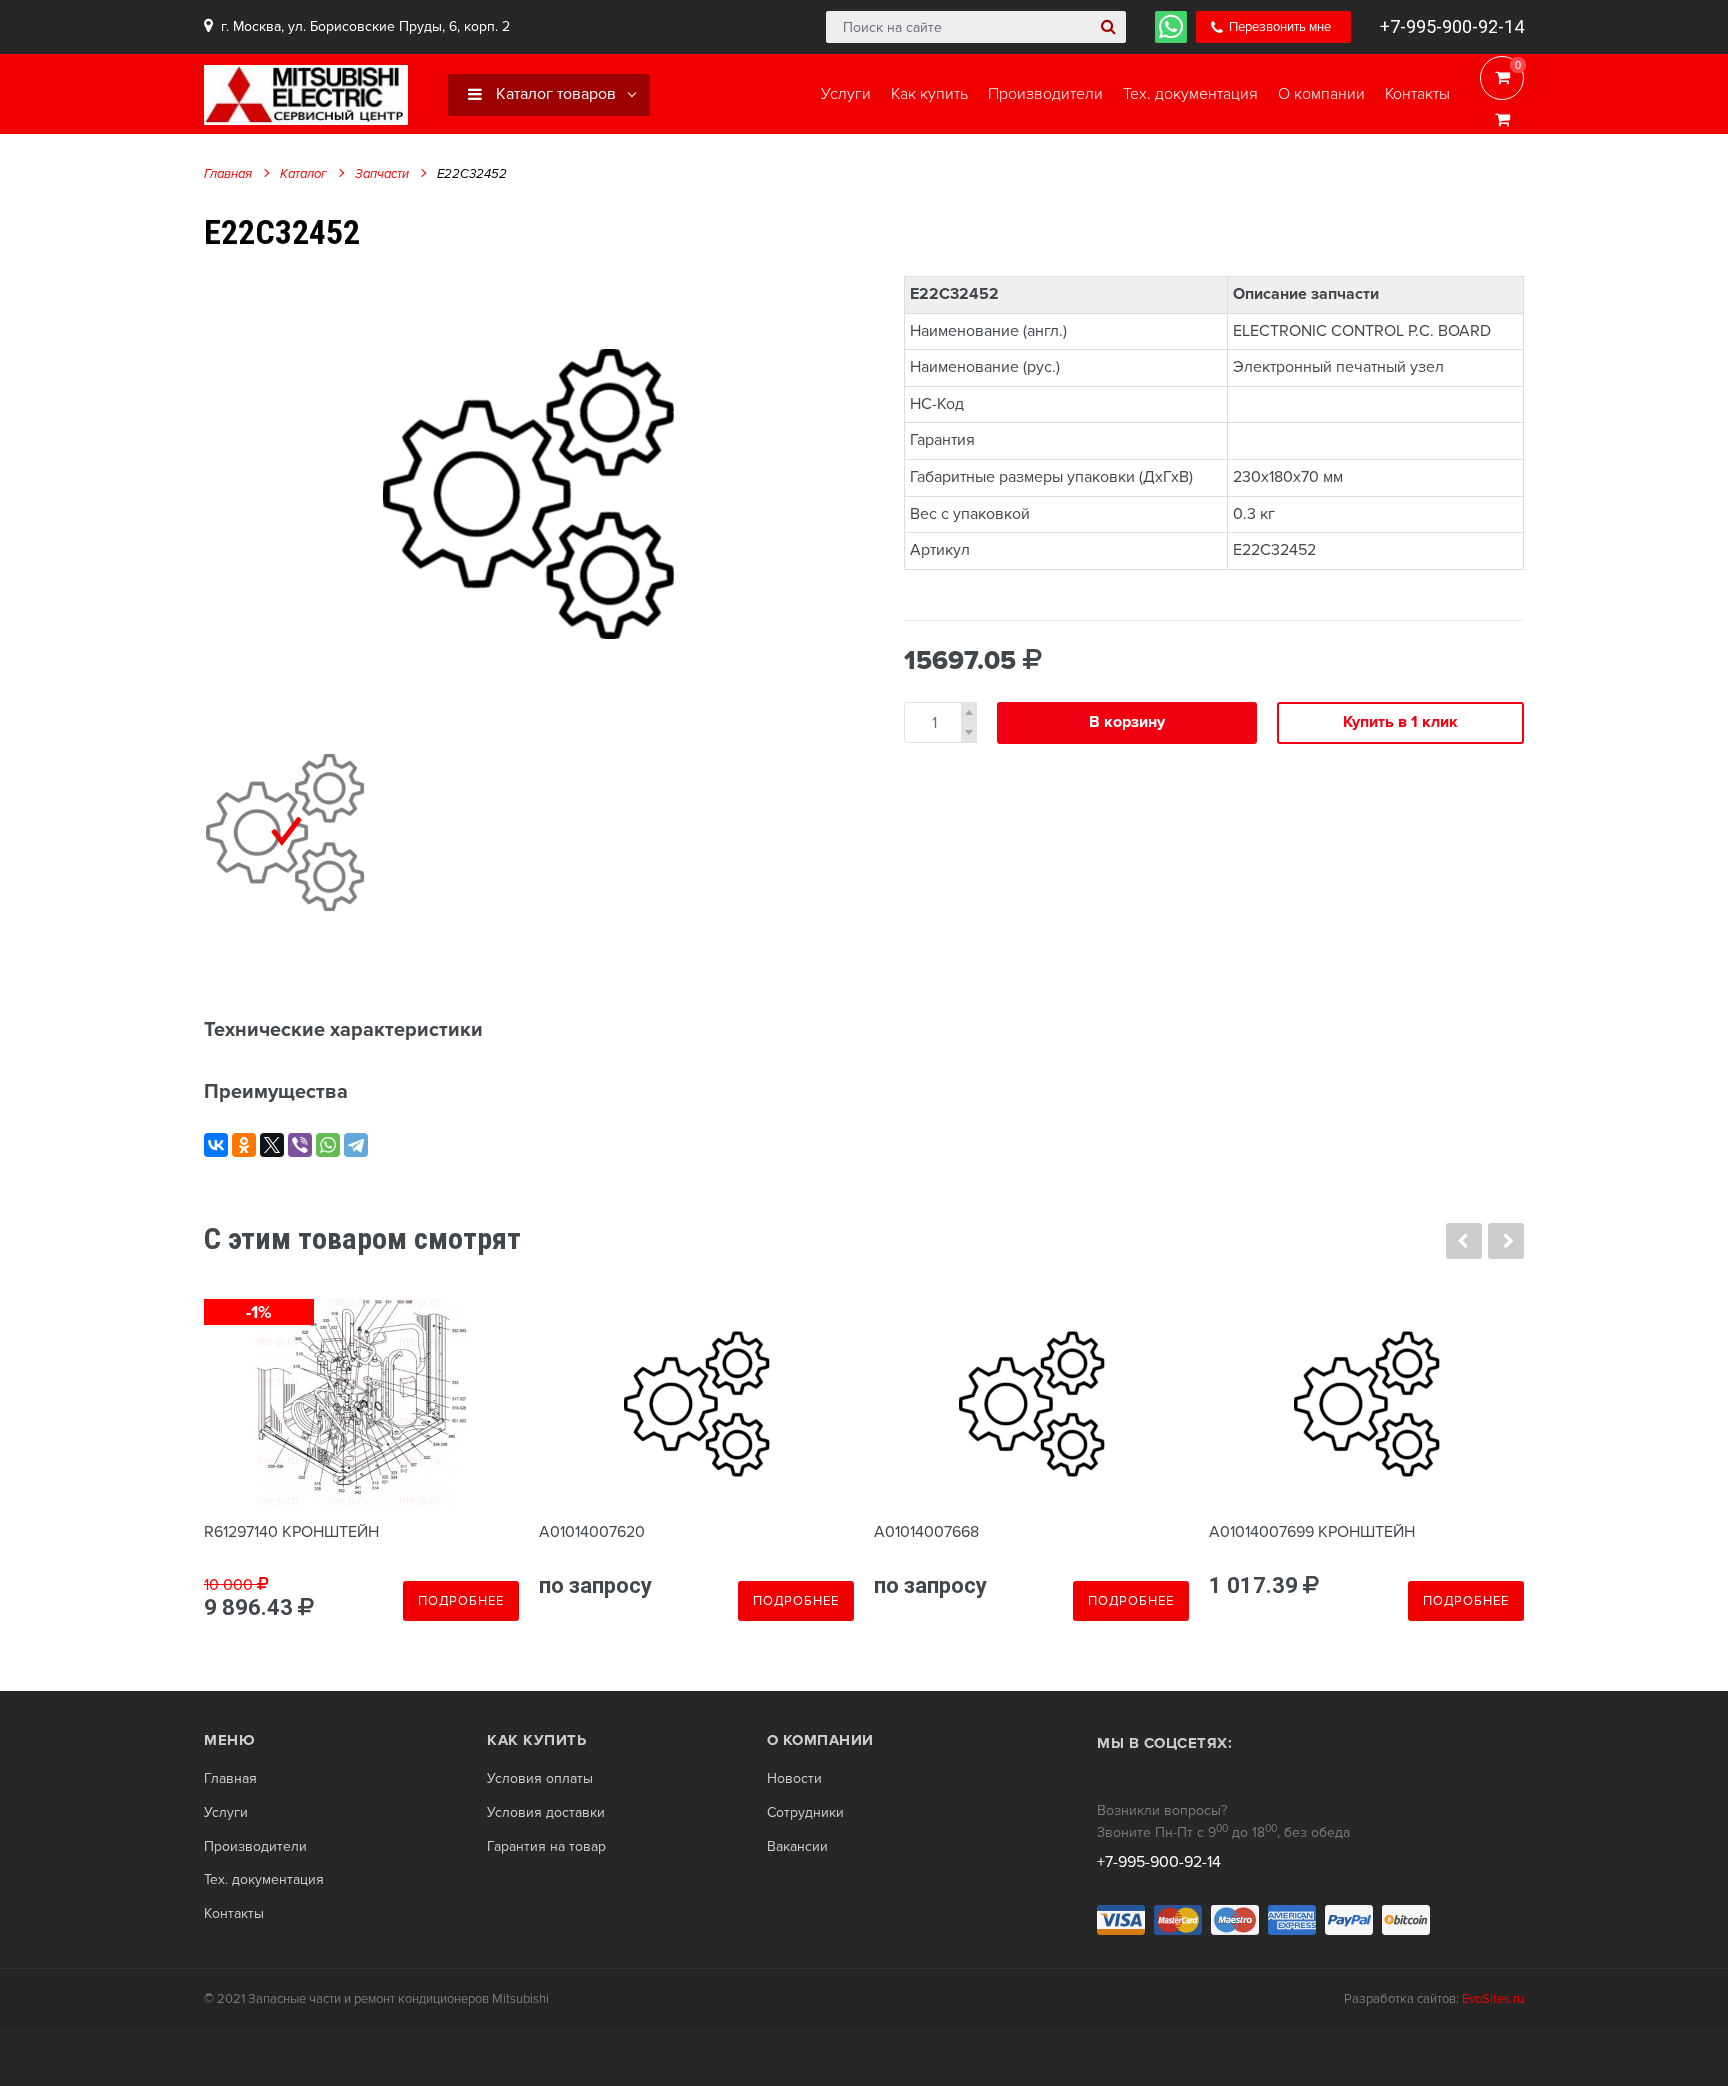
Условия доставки (546, 1813)
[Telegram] (356, 1145)
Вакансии (797, 1847)
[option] (529, 493)
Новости (794, 1779)
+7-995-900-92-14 (1452, 26)
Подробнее (461, 1601)
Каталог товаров (554, 94)
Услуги (226, 1813)
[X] (272, 1145)
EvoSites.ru (1493, 1999)
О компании (820, 1740)
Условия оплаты (540, 1779)
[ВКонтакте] (216, 1145)
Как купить (536, 1740)
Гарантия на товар (546, 1847)
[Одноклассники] (244, 1145)
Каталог (303, 174)
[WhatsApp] (328, 1145)
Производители (255, 1847)
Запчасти (382, 174)
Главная (228, 174)
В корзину (1127, 722)
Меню (229, 1740)
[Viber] (300, 1145)
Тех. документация (264, 1880)
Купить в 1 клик (1400, 722)
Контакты (234, 1914)
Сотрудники (805, 1813)
